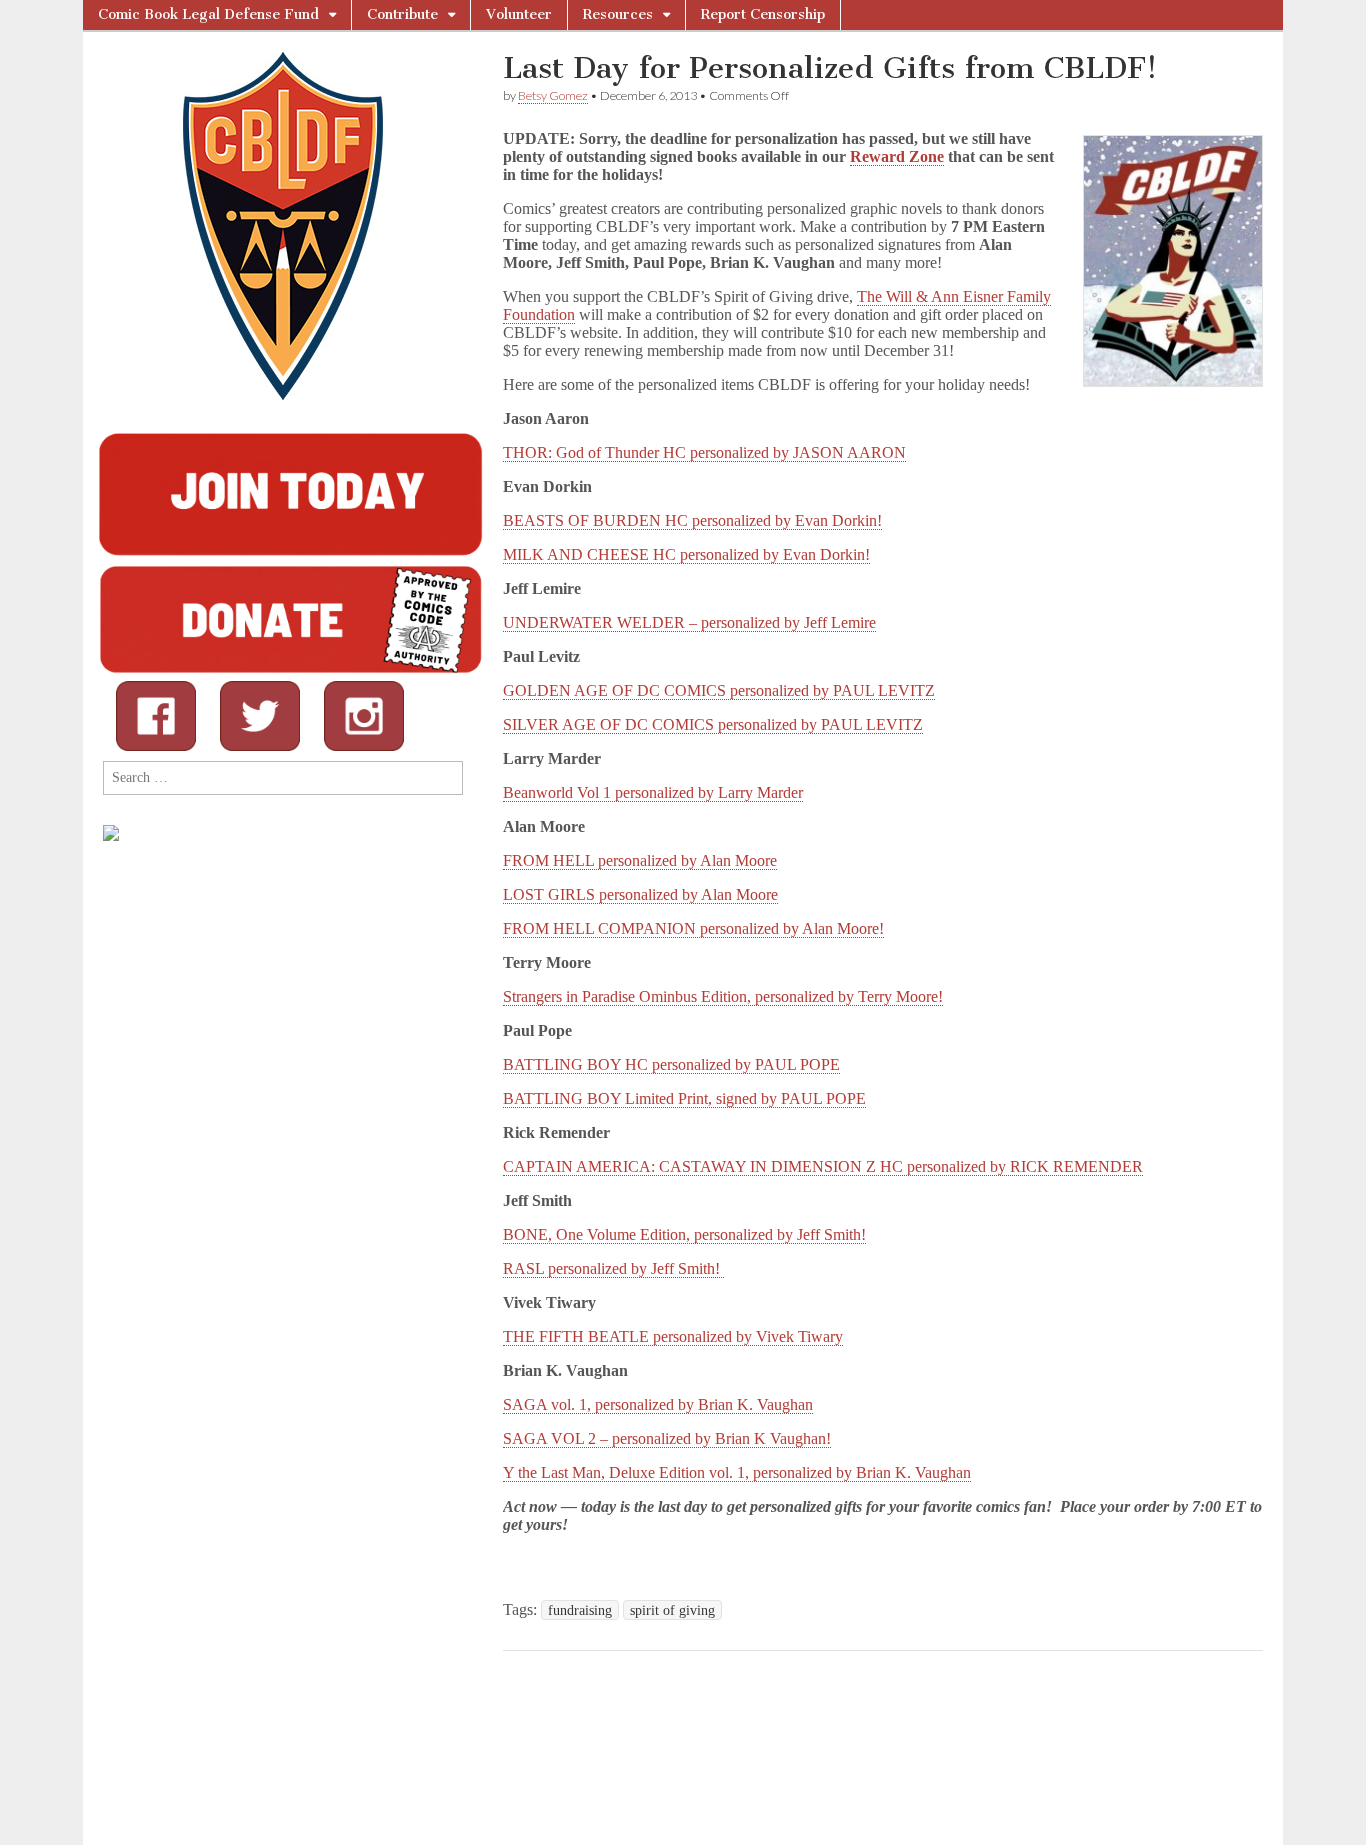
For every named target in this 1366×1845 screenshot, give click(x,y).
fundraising (580, 1610)
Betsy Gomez (553, 95)
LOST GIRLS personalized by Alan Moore (640, 894)
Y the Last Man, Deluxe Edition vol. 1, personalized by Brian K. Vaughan (737, 1472)
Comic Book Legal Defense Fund (208, 14)
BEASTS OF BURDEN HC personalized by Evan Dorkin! (692, 520)
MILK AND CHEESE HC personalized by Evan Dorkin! (686, 554)
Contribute (402, 14)
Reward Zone (897, 156)
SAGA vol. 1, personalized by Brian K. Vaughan (658, 1404)
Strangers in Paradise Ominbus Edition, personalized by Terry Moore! (723, 996)
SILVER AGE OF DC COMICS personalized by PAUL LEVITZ (713, 724)
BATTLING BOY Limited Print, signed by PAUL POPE (684, 1098)
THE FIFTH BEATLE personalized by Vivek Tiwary (673, 1336)
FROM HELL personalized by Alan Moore (640, 860)
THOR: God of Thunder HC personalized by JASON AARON (704, 452)
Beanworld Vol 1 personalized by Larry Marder (653, 792)
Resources (618, 14)
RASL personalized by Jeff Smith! (613, 1268)
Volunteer (519, 14)
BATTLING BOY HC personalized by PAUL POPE (671, 1064)
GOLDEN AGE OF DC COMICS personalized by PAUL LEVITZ (719, 690)
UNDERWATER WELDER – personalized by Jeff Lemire (689, 622)
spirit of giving (672, 1610)
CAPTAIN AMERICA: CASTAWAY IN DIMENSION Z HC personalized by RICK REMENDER (823, 1166)
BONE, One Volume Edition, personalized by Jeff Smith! (684, 1234)
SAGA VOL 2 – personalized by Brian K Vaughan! (667, 1438)
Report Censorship (763, 14)
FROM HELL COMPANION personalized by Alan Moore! (693, 928)
